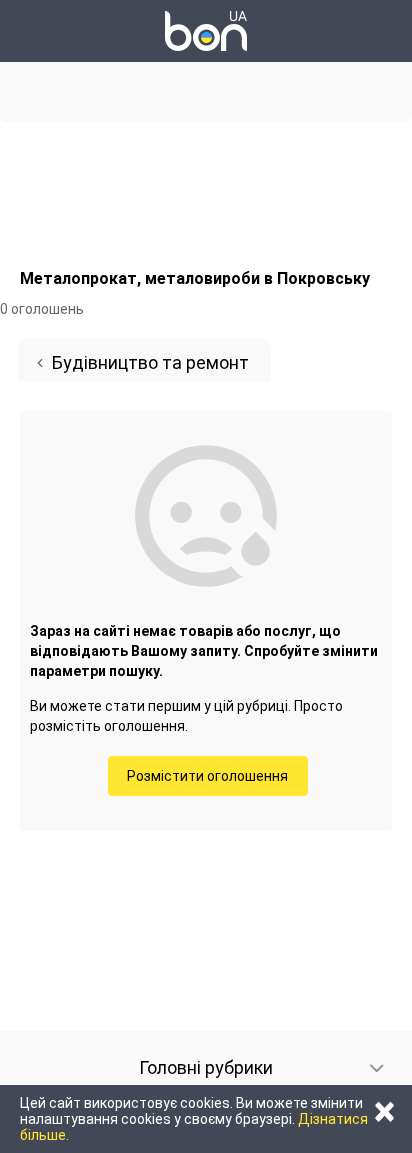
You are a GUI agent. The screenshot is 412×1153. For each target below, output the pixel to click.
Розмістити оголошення (207, 776)
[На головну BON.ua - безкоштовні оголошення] (206, 31)
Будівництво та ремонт (150, 362)
